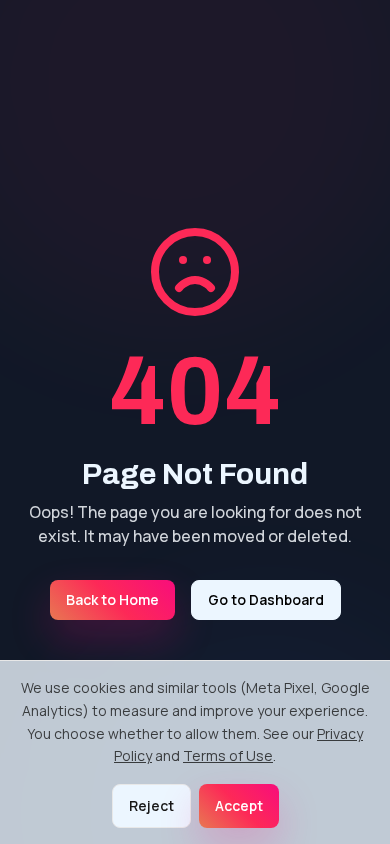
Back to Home (112, 599)
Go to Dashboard (266, 599)
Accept (239, 805)
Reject (151, 805)
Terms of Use (228, 755)
